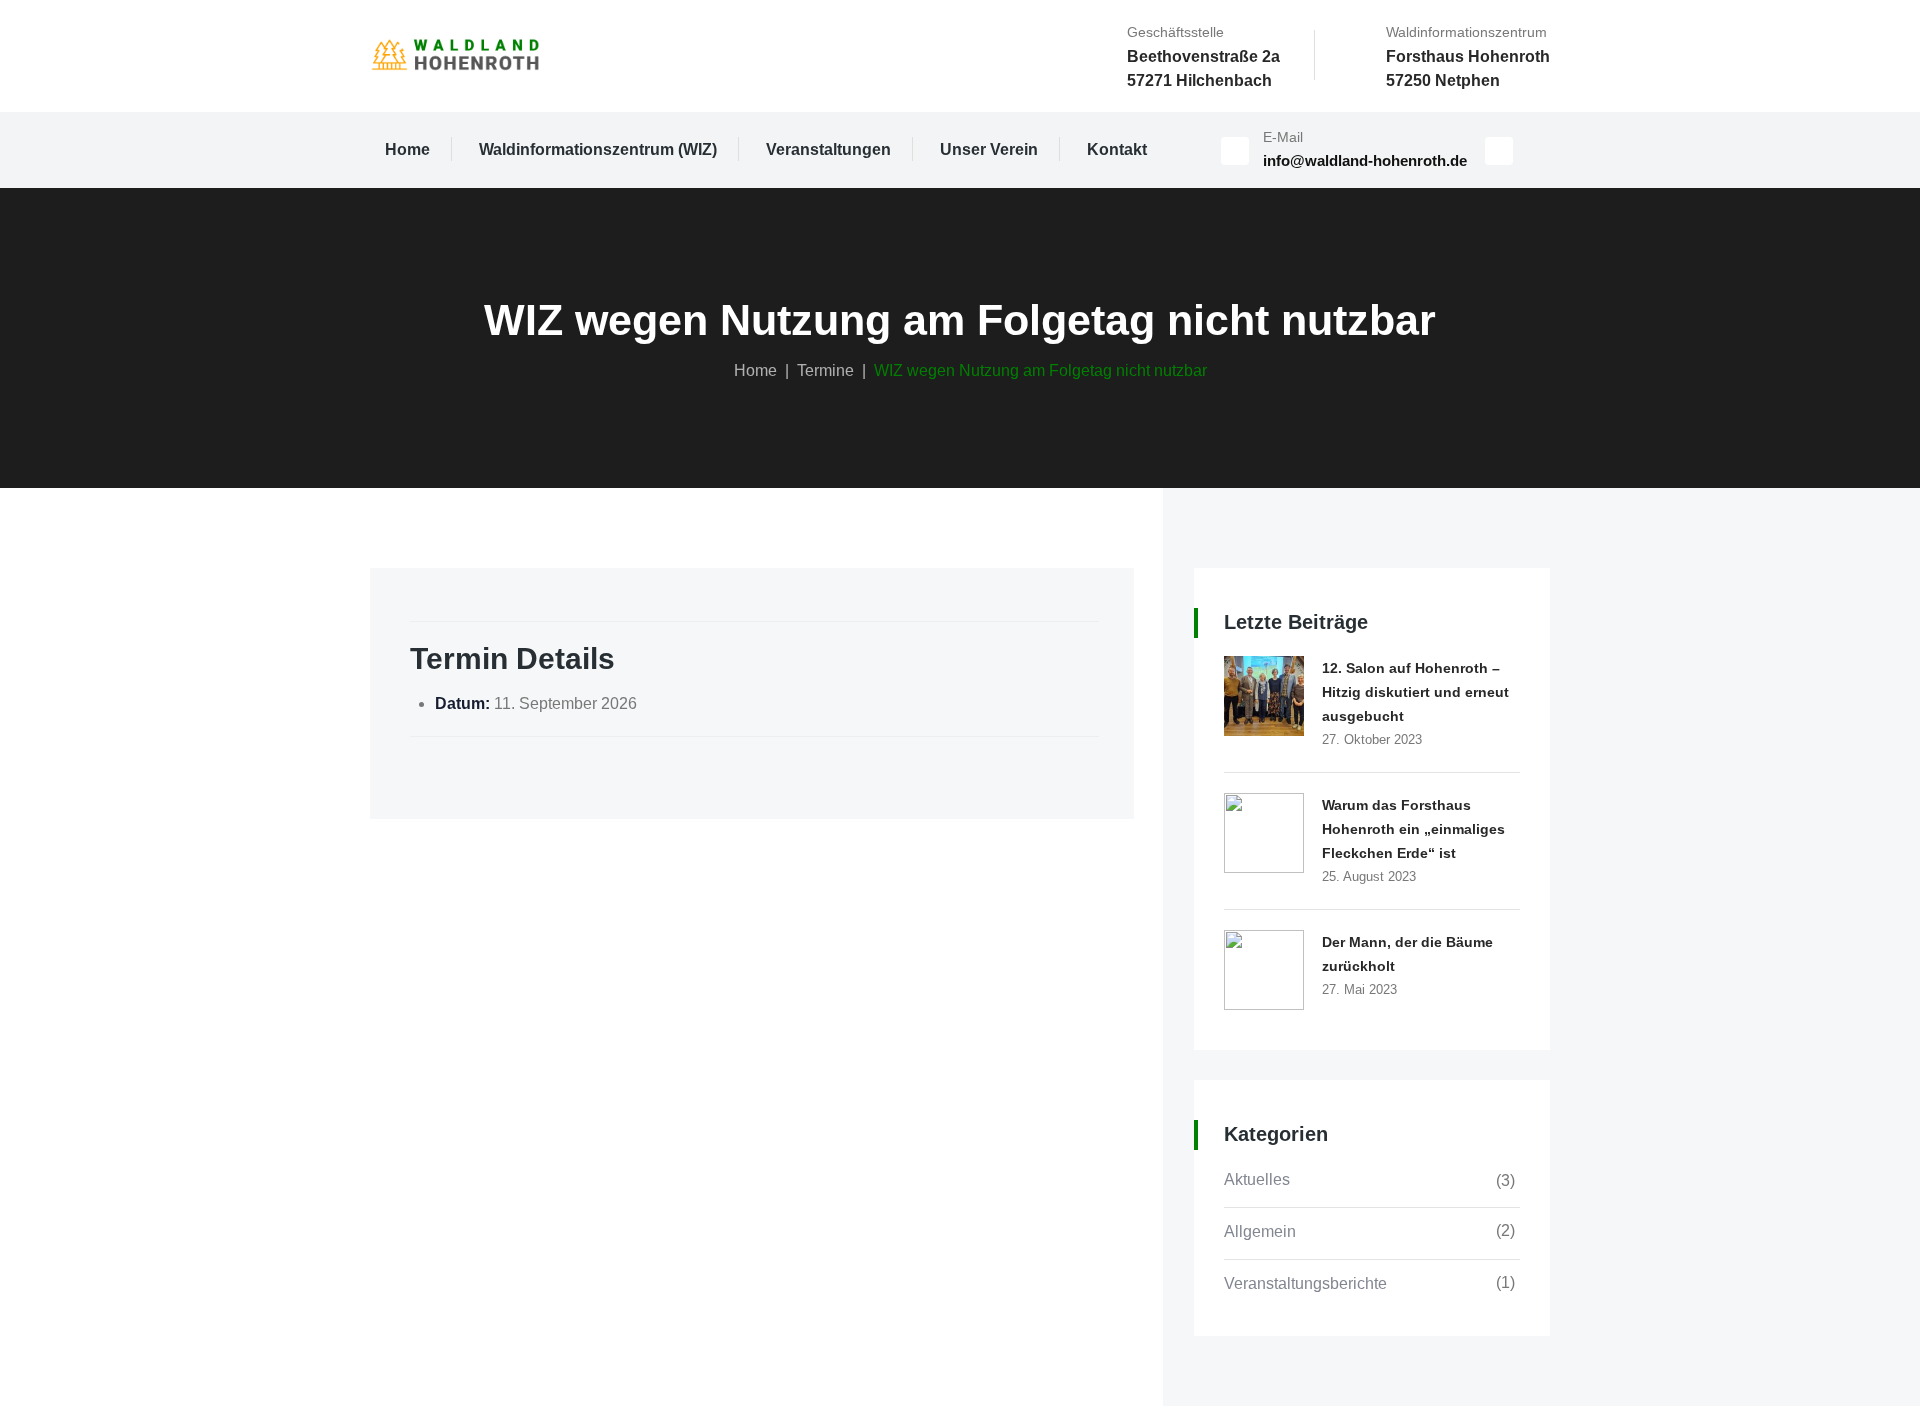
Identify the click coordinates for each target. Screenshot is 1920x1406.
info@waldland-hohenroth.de (1365, 160)
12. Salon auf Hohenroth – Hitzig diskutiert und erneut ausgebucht (1415, 692)
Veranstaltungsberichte (1305, 1283)
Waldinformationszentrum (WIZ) (598, 149)
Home (407, 149)
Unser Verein (989, 149)
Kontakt (1117, 149)
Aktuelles (1257, 1179)
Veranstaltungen (828, 149)
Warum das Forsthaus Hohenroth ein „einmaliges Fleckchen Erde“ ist (1413, 829)
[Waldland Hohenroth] (455, 56)
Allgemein (1260, 1231)
